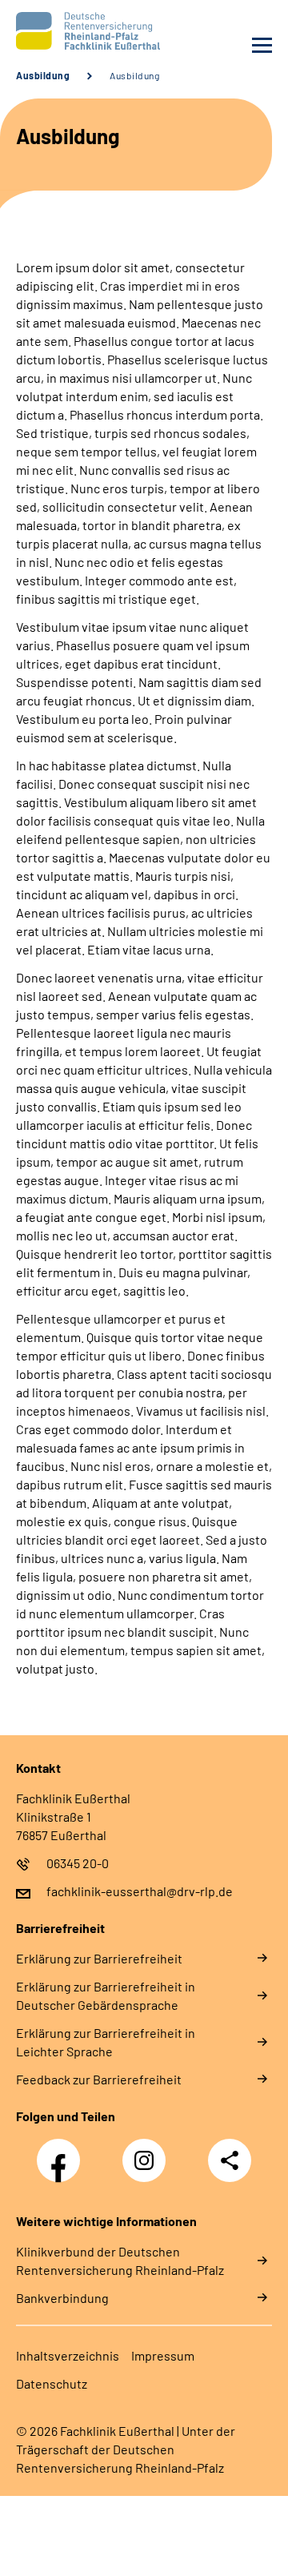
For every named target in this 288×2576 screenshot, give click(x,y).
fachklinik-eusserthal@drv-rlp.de (140, 1891)
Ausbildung (43, 75)
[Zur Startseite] (76, 31)
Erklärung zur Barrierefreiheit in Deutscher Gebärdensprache (106, 1995)
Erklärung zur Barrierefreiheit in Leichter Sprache (106, 2042)
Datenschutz (52, 2383)
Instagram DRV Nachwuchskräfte (148, 2165)
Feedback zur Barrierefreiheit (99, 2079)
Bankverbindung (62, 2298)
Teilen (230, 2160)
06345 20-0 (78, 1863)
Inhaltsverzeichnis (68, 2355)
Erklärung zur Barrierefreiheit (99, 1958)
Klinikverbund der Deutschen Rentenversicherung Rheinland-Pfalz (120, 2261)
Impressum (163, 2355)
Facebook (62, 2152)
